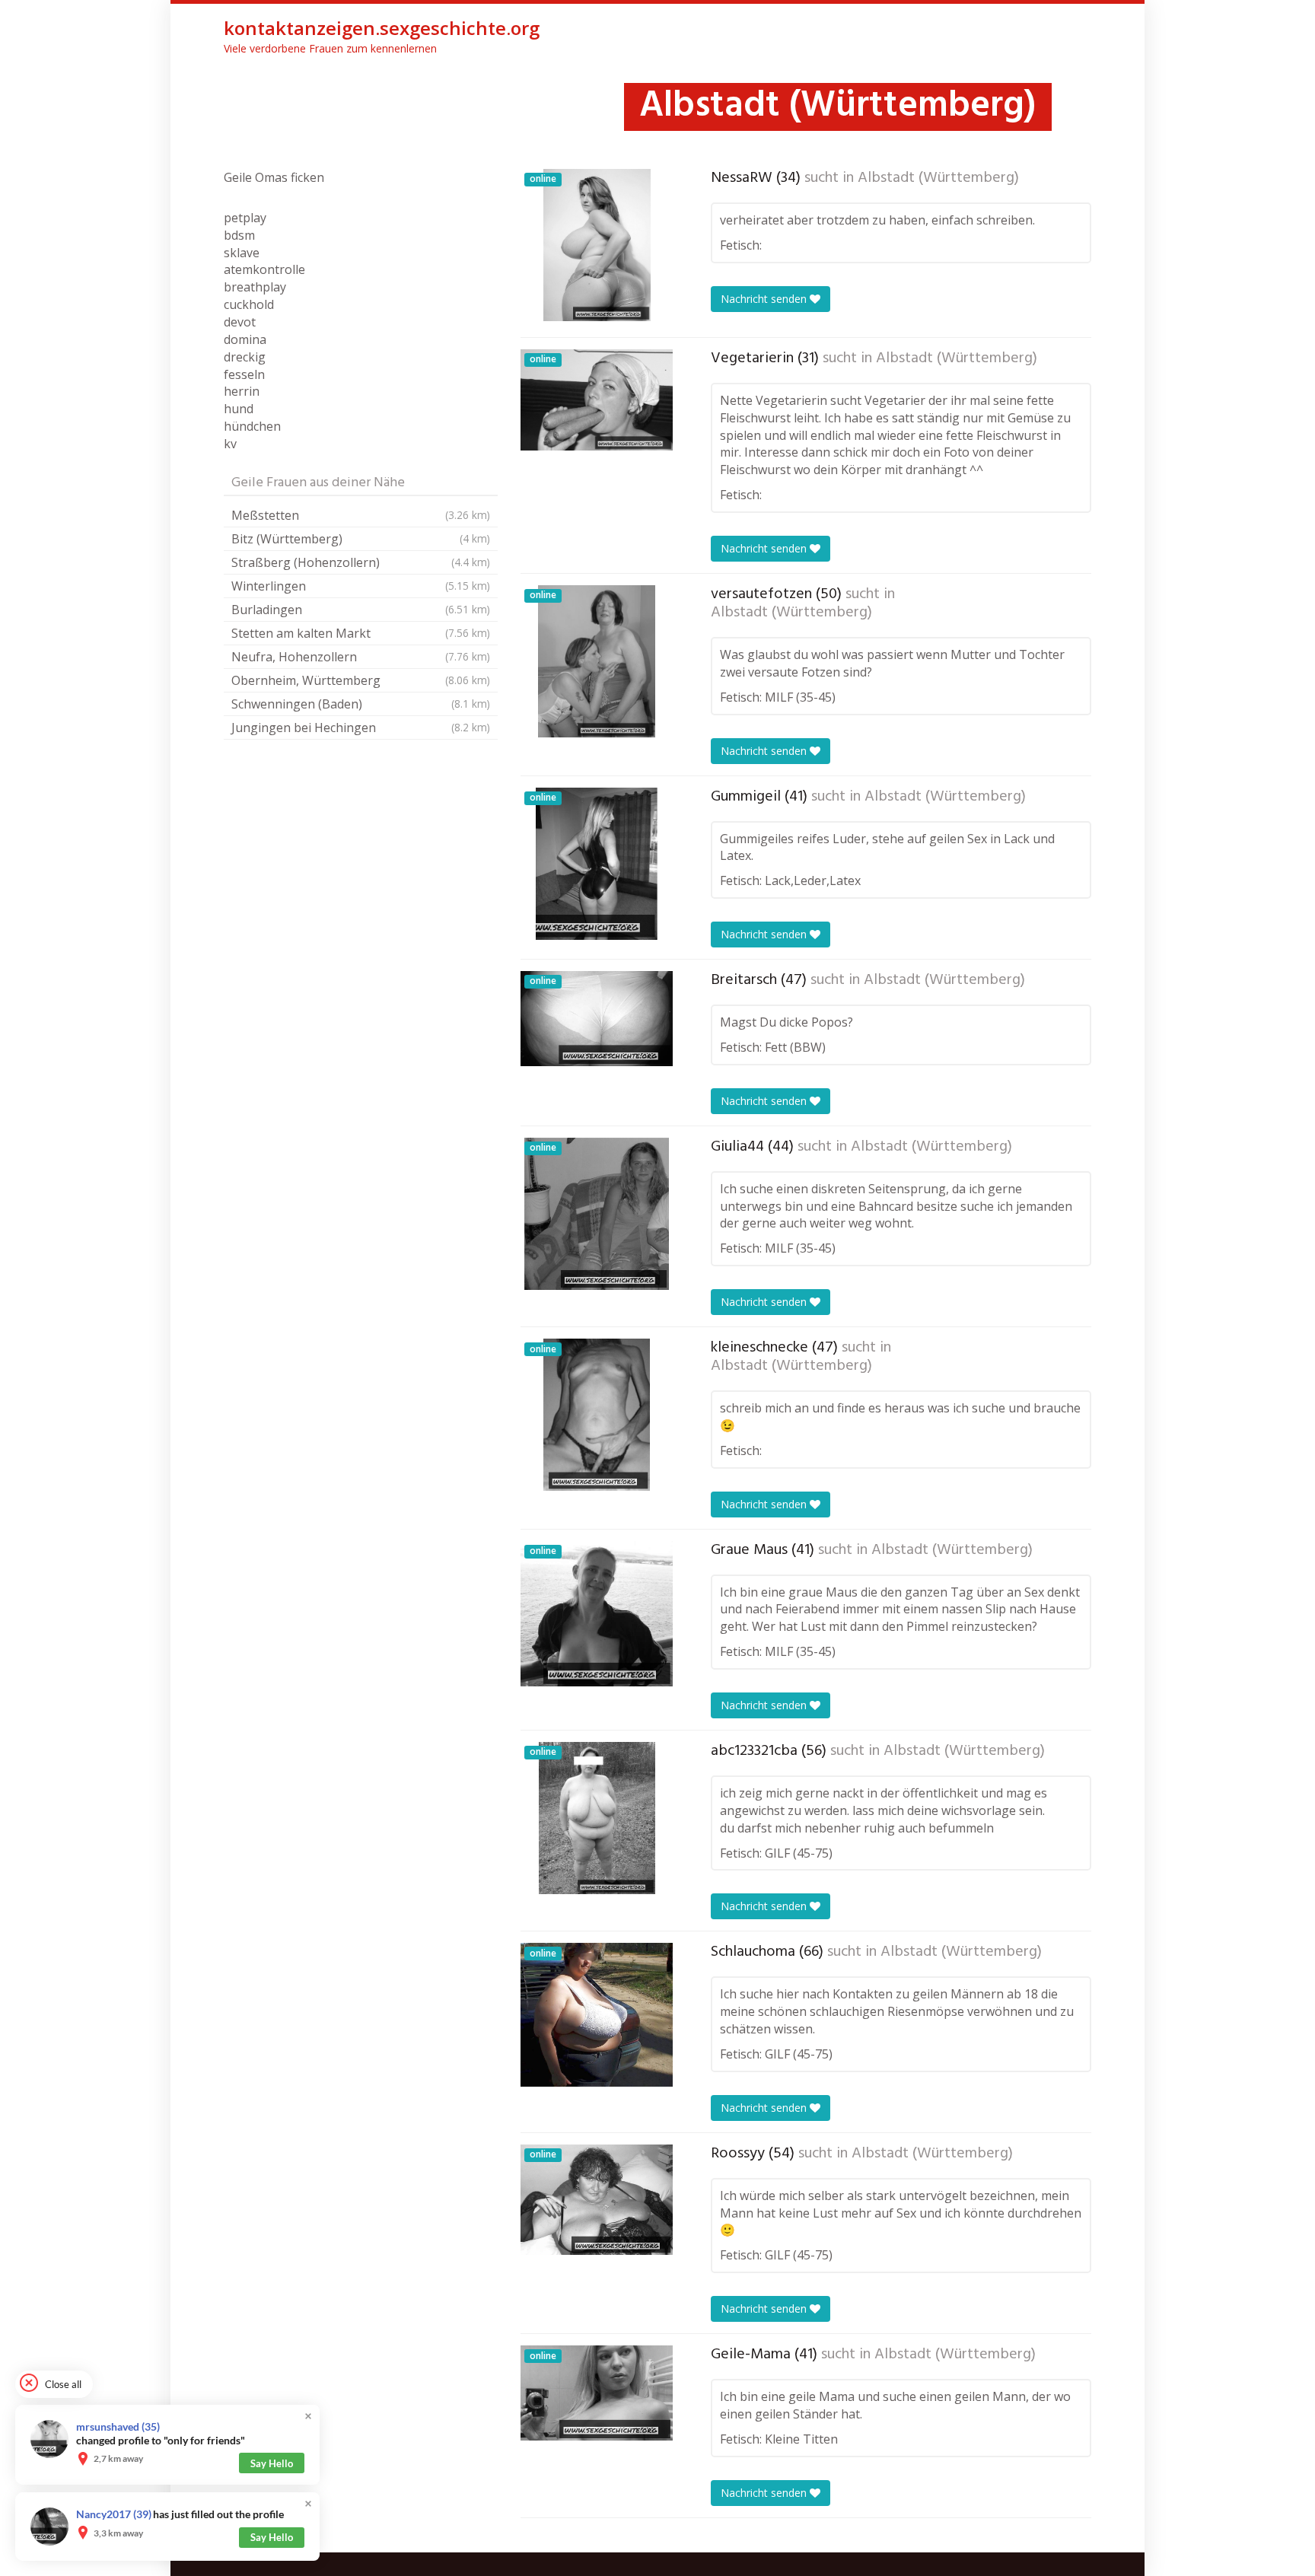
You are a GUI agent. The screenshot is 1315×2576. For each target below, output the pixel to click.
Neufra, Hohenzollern (361, 657)
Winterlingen (361, 586)
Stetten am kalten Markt (361, 633)
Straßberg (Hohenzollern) (361, 562)
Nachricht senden (765, 299)
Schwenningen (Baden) (361, 704)
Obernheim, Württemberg (361, 680)
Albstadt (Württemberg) (938, 178)
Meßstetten (361, 515)
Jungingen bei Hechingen (361, 728)
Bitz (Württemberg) (361, 539)
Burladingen (361, 610)
